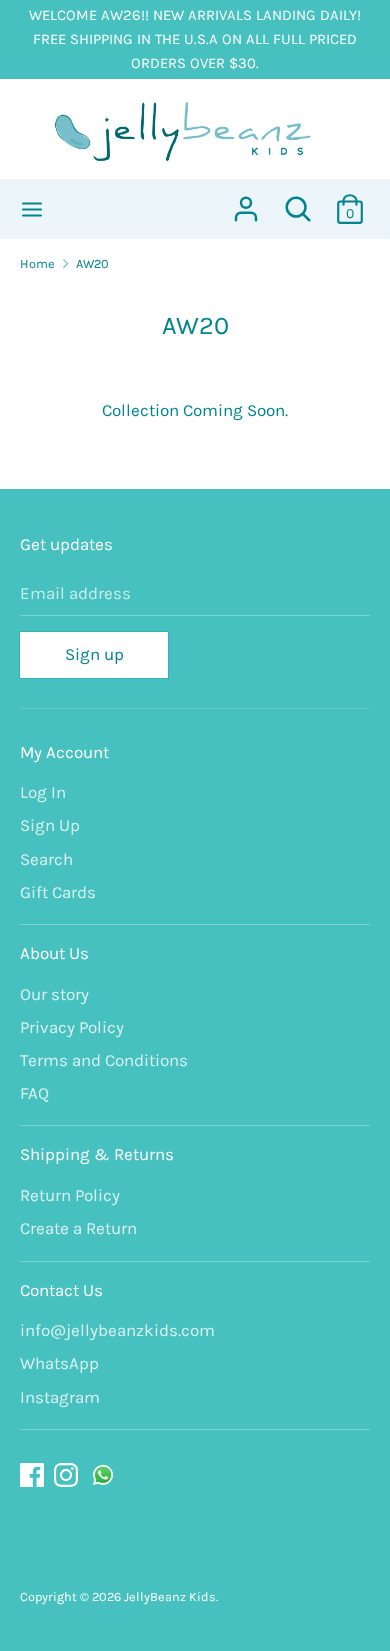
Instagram (60, 1397)
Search (46, 859)
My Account (64, 752)
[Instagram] (68, 1475)
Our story (54, 994)
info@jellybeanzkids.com (117, 1330)
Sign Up (50, 825)
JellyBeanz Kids (170, 1596)
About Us (54, 953)
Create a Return (78, 1228)
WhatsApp (59, 1363)
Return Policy (70, 1195)
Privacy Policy (72, 1027)
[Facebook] (34, 1475)
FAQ (34, 1093)
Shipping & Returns (97, 1154)
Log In (43, 792)
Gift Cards (58, 892)
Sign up (94, 654)
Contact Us (61, 1290)
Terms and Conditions (104, 1060)
